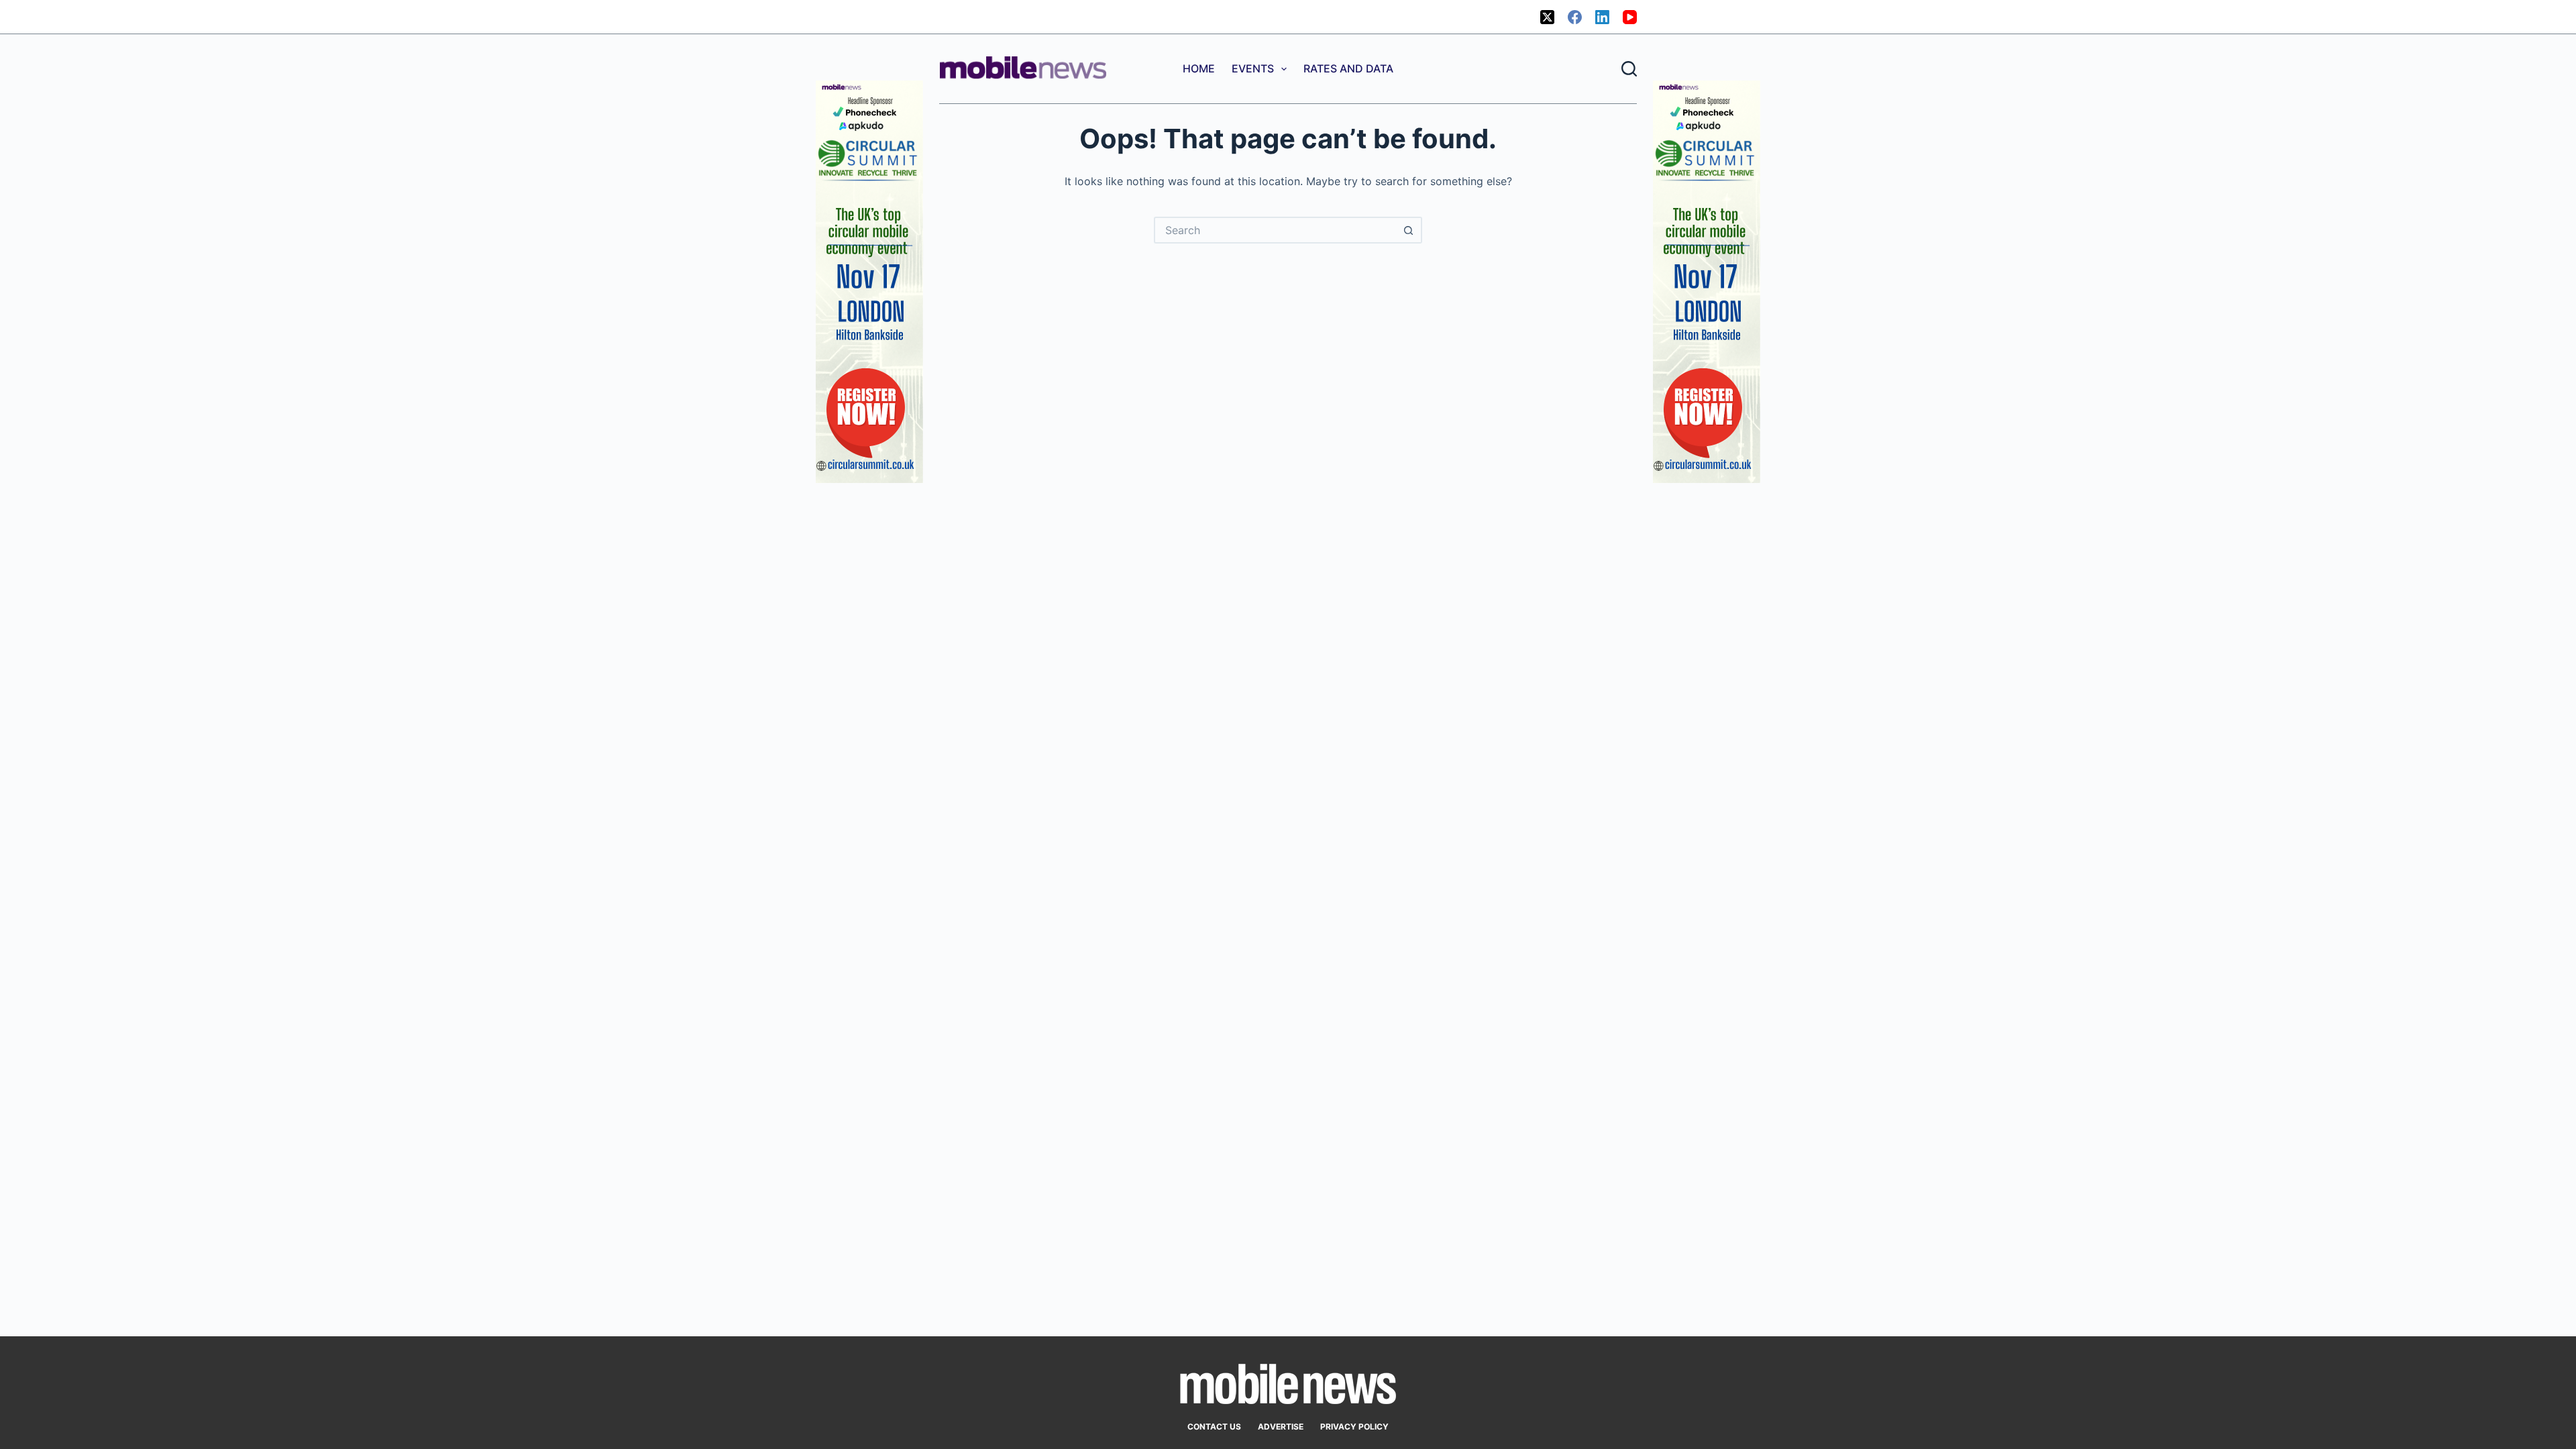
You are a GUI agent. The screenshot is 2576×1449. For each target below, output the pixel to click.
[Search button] (1409, 230)
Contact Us (1214, 1427)
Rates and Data (1348, 68)
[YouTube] (1630, 17)
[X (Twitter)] (1547, 17)
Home (1199, 68)
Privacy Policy (1354, 1427)
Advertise (1281, 1427)
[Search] (1629, 69)
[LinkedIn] (1602, 17)
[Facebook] (1575, 17)
